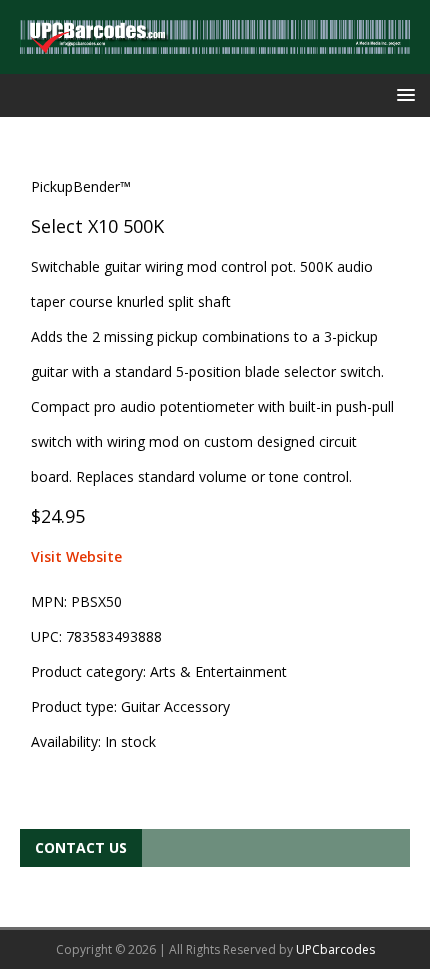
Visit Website (76, 556)
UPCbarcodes (335, 949)
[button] (402, 94)
